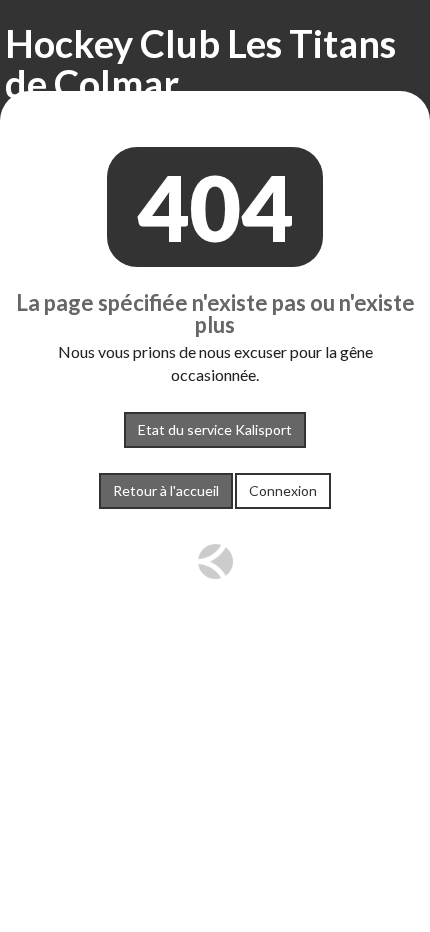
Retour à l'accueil (166, 490)
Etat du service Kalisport (215, 429)
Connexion (283, 490)
